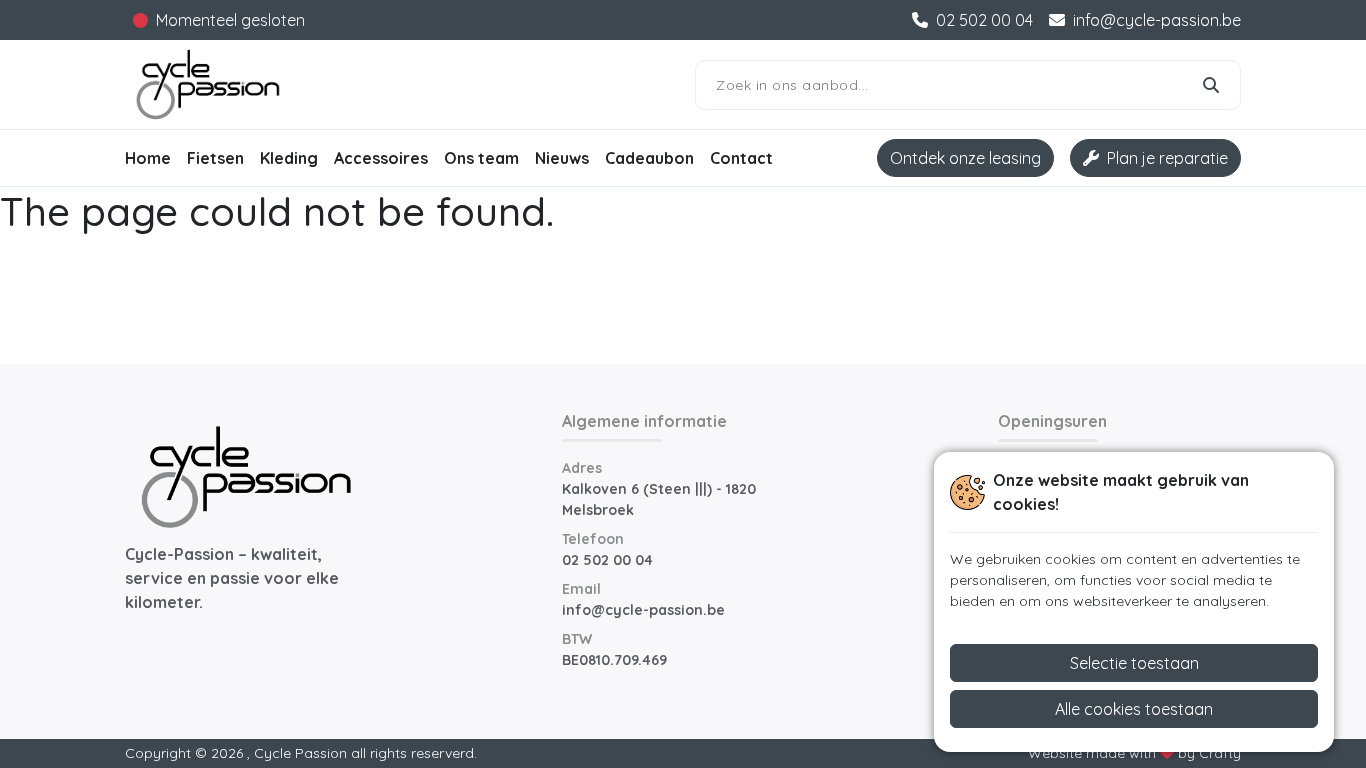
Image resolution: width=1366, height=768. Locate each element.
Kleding (289, 158)
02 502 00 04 (607, 560)
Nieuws (562, 158)
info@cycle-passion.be (643, 610)
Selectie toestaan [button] (1134, 663)
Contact (741, 158)
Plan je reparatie (1167, 158)
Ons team (481, 158)
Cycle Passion (300, 753)
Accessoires (381, 158)
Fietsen (215, 158)
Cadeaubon (649, 158)
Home (148, 158)
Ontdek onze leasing (965, 158)
